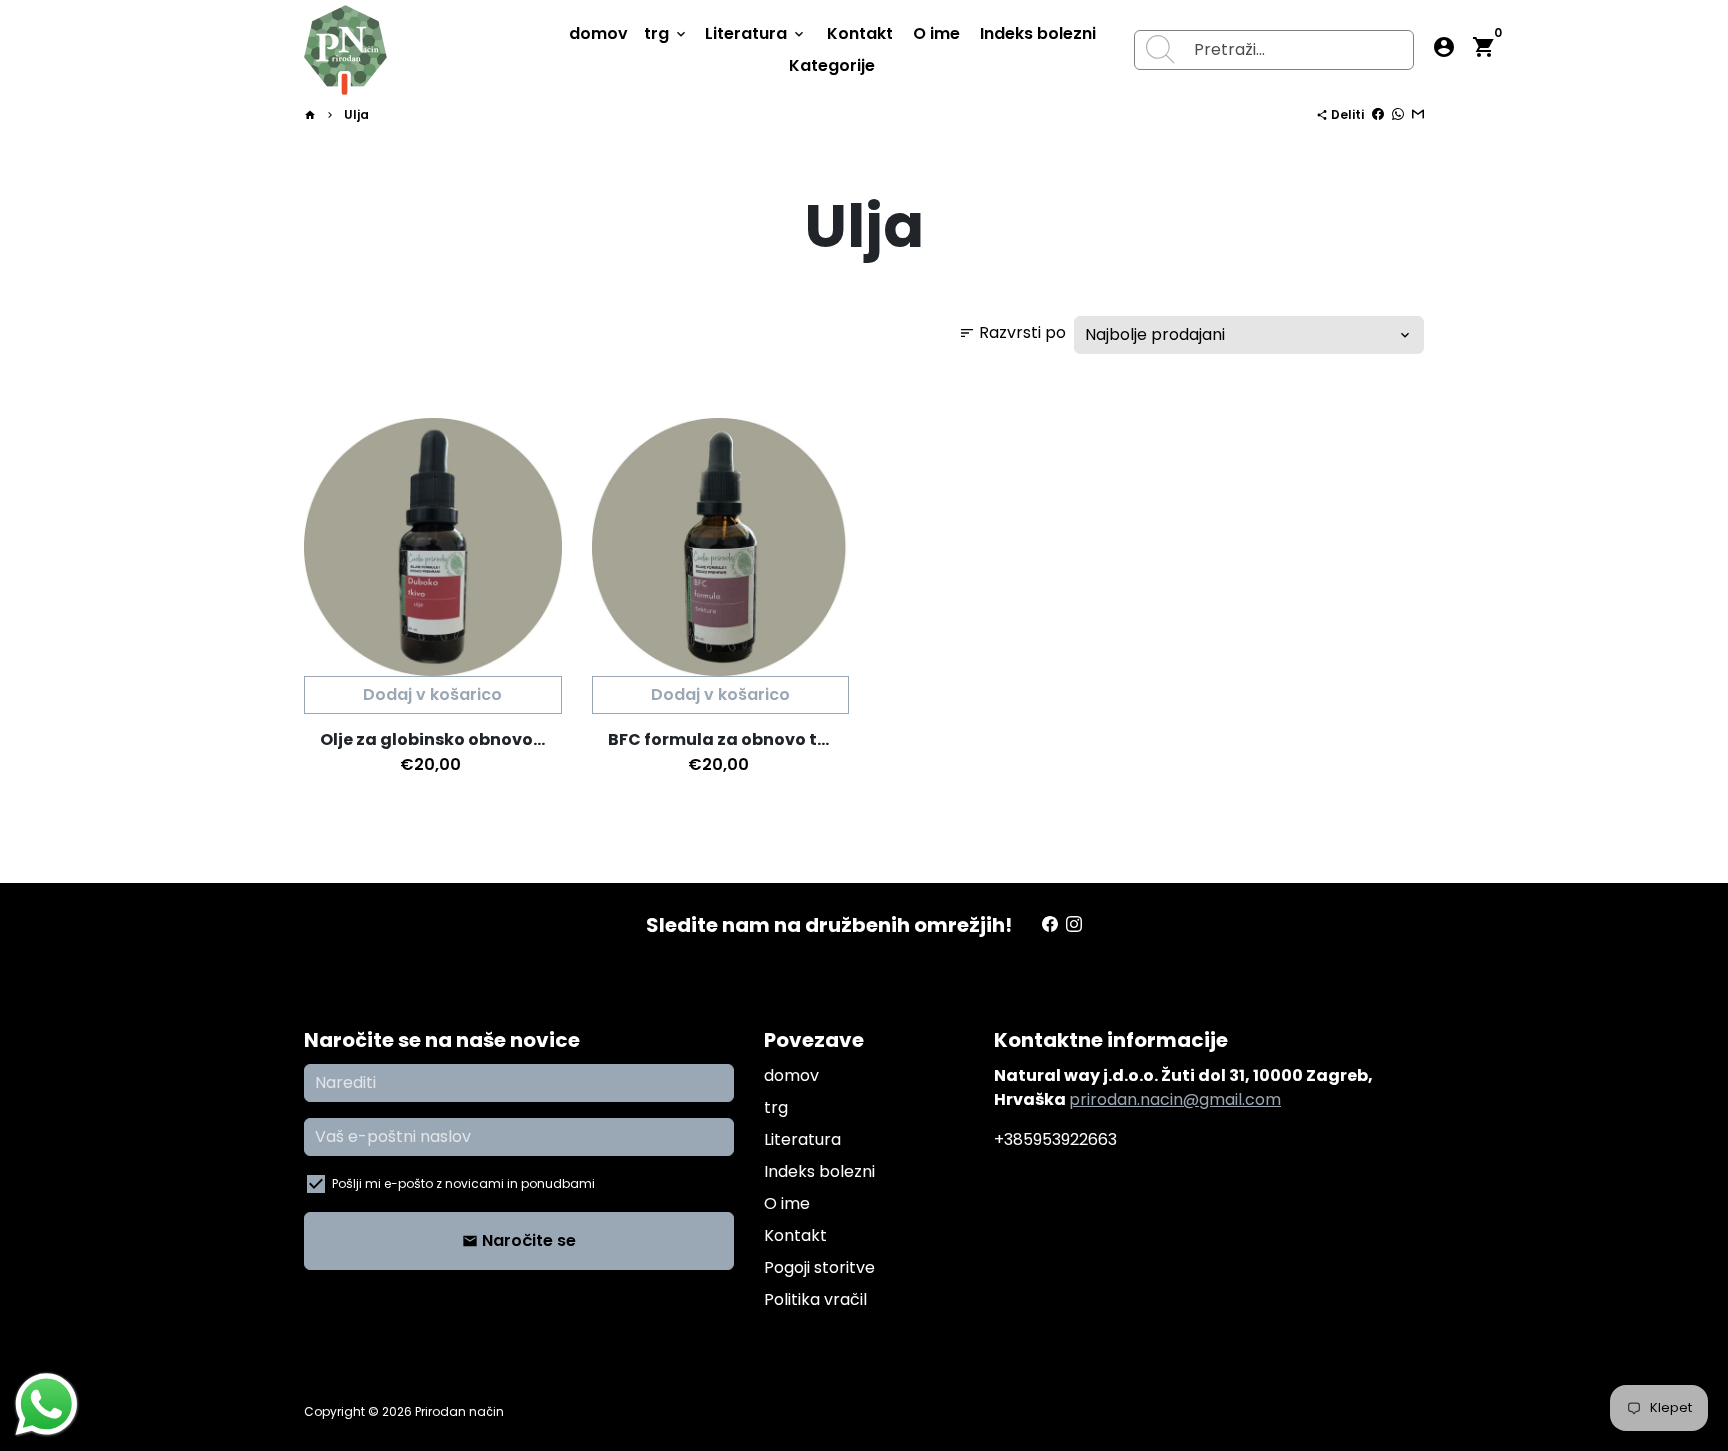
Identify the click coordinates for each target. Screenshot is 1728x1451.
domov (598, 33)
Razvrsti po (1012, 332)
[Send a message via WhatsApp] (46, 1404)
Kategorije (832, 65)
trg (666, 33)
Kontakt (860, 33)
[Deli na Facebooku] (1378, 114)
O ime (936, 33)
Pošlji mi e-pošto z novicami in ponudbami (463, 1183)
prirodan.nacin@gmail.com (1175, 1099)
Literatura (756, 33)
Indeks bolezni (1038, 33)
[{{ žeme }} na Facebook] (1050, 924)
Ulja (356, 114)
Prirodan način (459, 1411)
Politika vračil (815, 1299)
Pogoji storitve (819, 1267)
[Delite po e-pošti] (1418, 114)
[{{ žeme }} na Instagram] (1074, 924)
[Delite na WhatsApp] (1398, 114)
